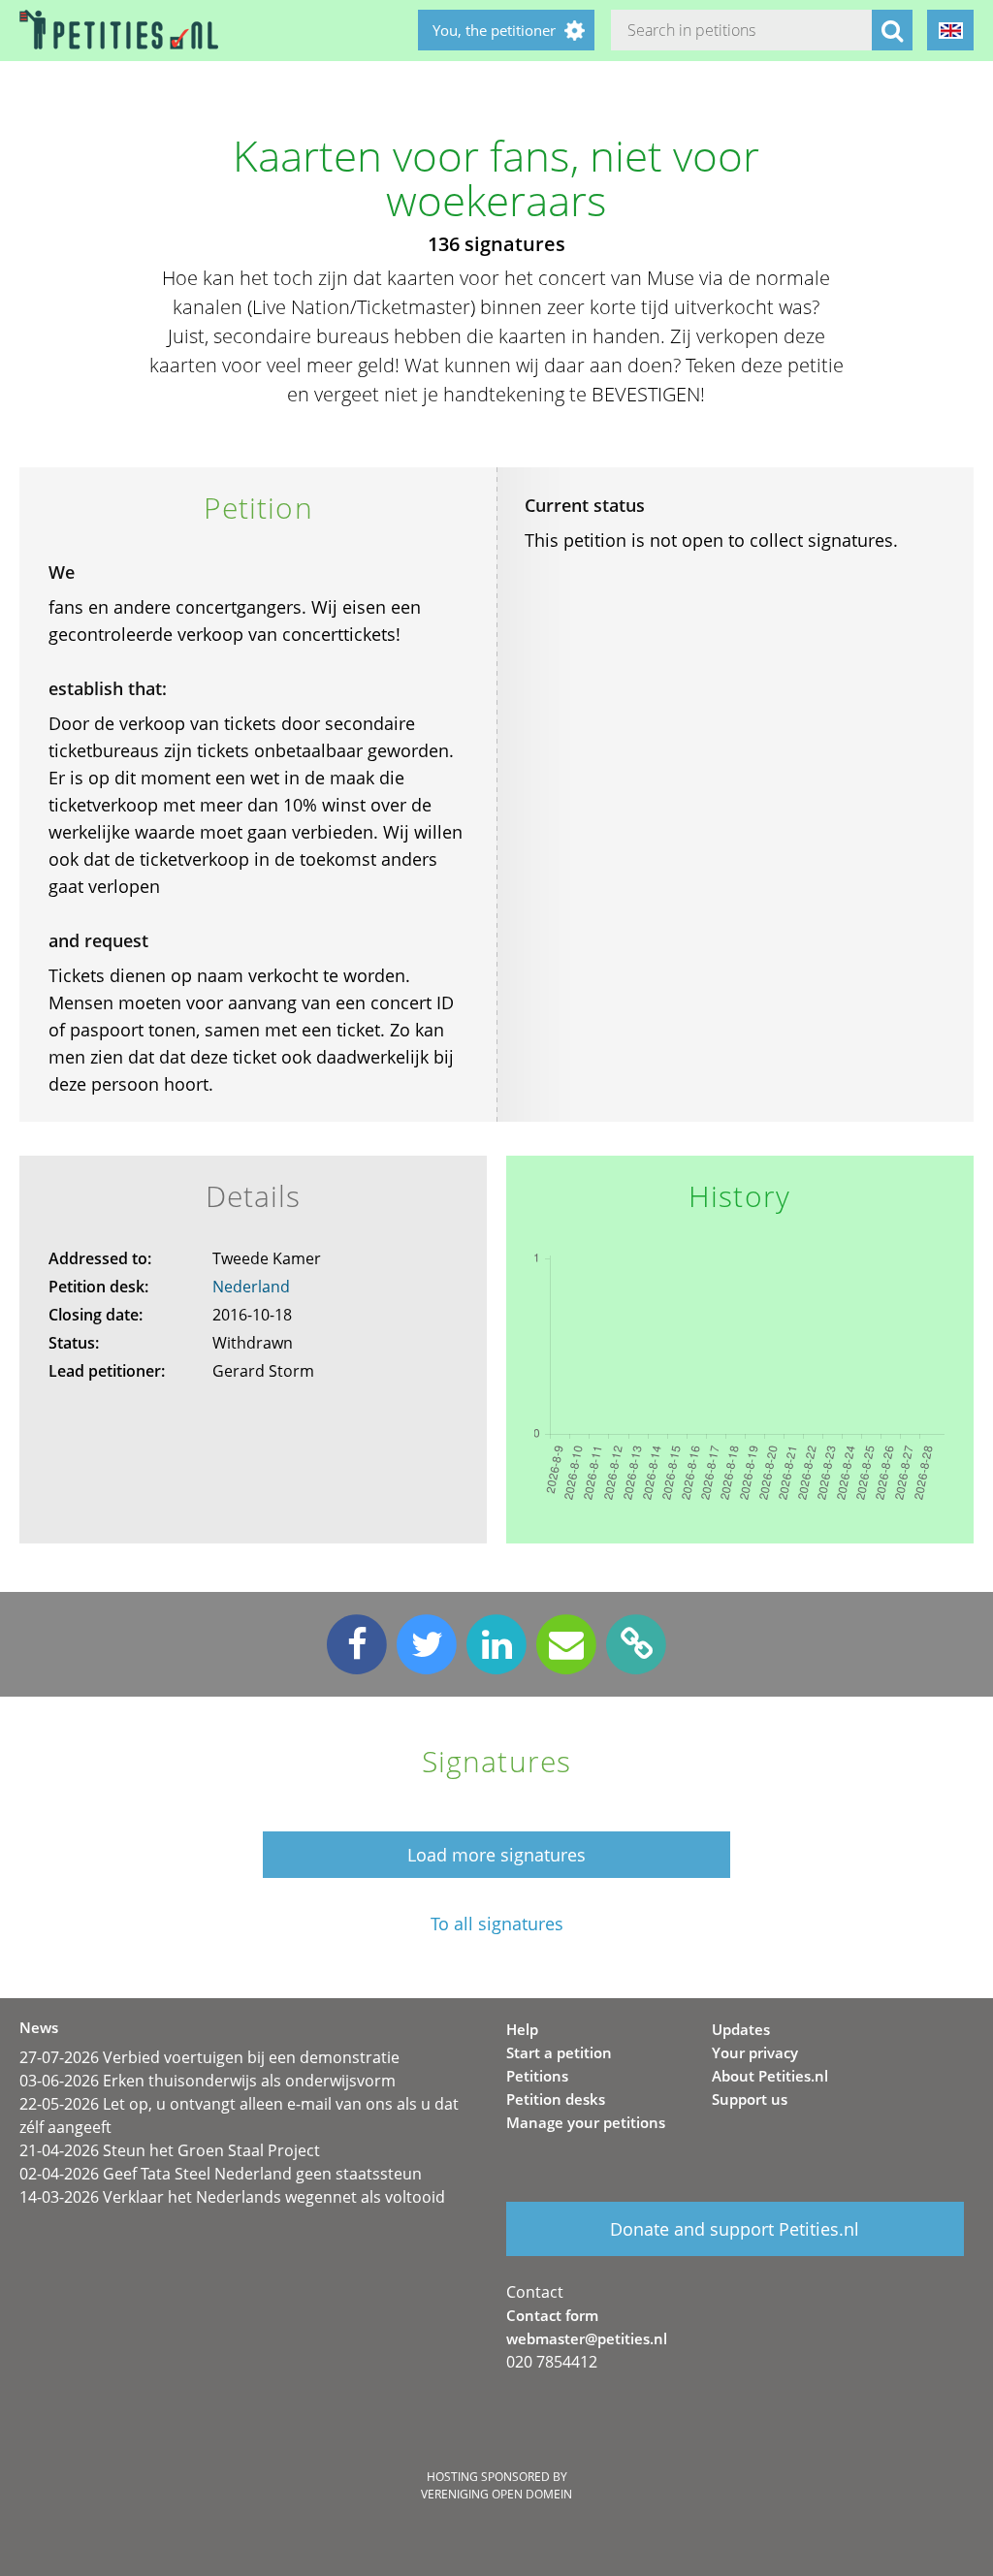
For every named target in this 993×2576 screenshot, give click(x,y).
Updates (741, 2029)
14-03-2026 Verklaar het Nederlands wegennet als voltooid (232, 2197)
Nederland (251, 1287)
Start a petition (559, 2052)
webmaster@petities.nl (587, 2338)
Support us (750, 2099)
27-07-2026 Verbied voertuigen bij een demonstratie (209, 2057)
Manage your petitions (586, 2122)
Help (522, 2029)
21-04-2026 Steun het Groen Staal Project (170, 2150)
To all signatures (497, 1924)
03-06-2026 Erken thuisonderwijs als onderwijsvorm (208, 2081)
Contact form (552, 2315)
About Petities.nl (770, 2076)
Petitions (537, 2076)
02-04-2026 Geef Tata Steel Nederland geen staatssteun (221, 2174)
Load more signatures (496, 1855)
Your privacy (755, 2052)
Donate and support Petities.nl (735, 2229)
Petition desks (556, 2099)
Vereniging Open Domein (496, 2494)
